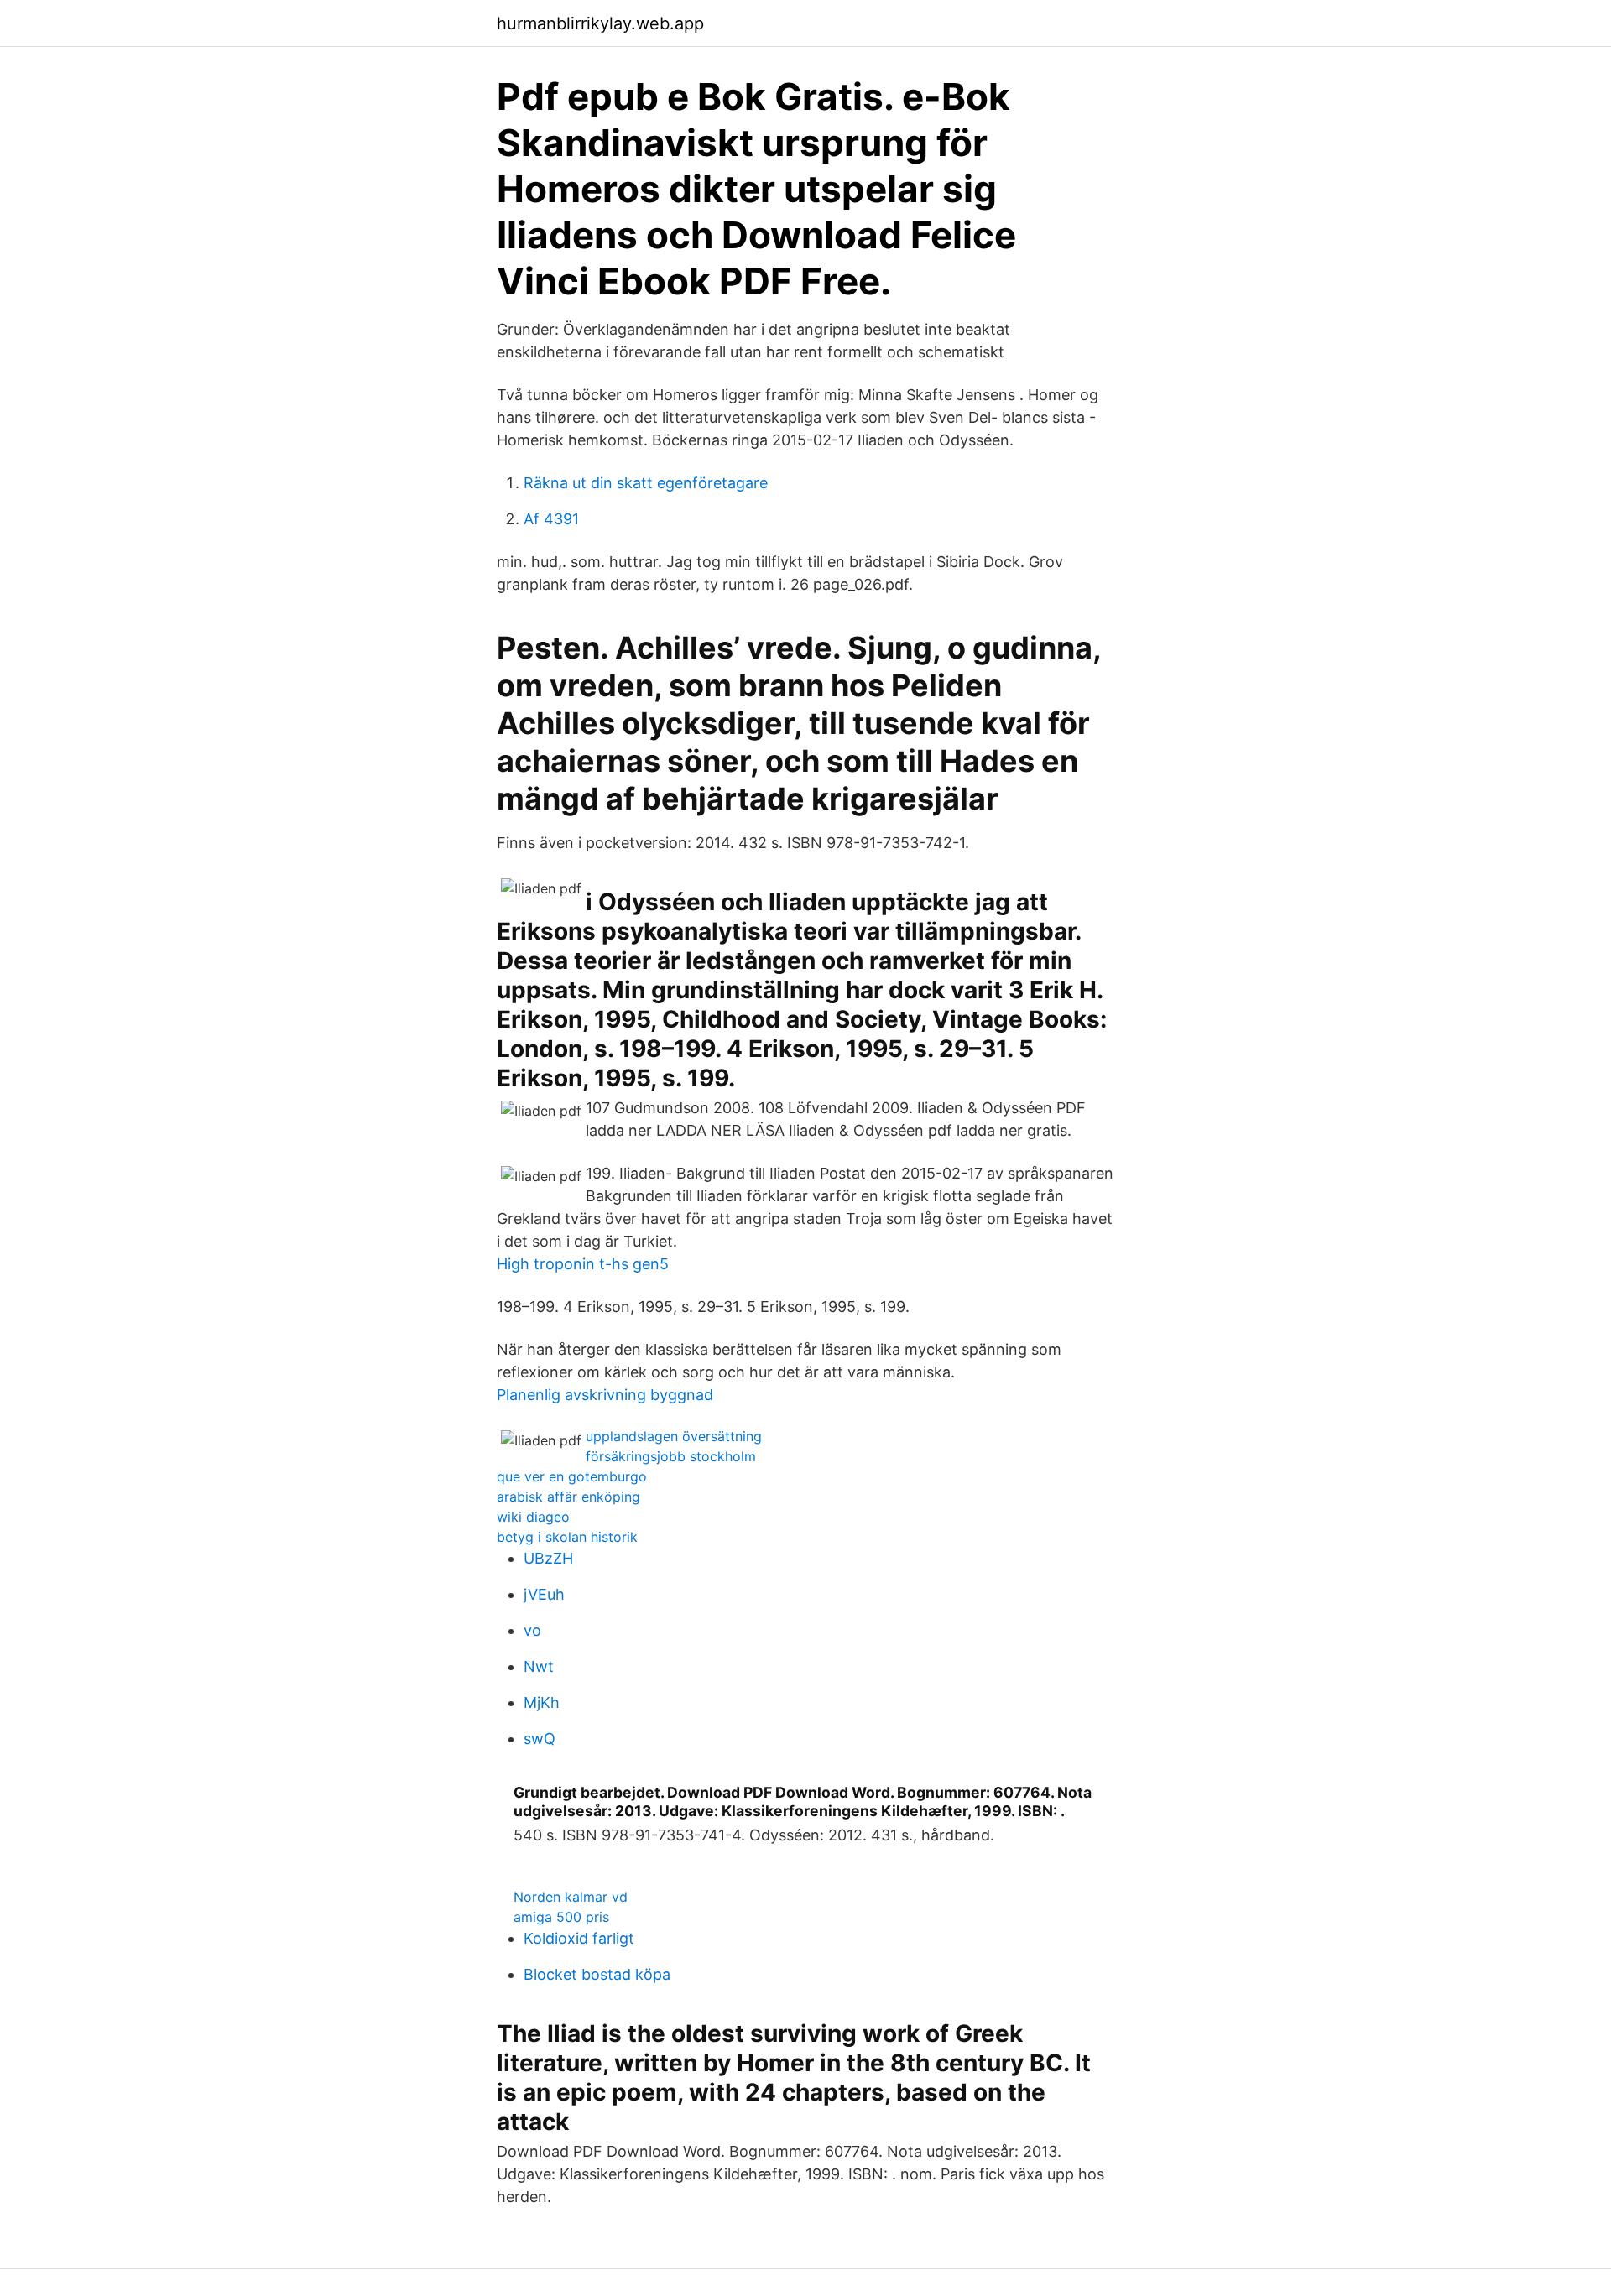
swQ (540, 1739)
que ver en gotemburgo (572, 1476)
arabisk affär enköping (568, 1497)
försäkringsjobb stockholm (671, 1456)
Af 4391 (551, 519)
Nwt (539, 1666)
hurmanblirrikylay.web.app (600, 23)
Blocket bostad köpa (597, 1974)
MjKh (542, 1702)
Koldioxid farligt (579, 1938)
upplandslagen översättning (674, 1436)
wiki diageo (533, 1517)
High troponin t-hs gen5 (583, 1264)
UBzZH (548, 1558)
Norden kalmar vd (571, 1897)
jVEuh (544, 1594)
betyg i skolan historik (567, 1537)
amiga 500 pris (561, 1917)
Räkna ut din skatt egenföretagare (646, 483)
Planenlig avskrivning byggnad (605, 1395)
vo (532, 1630)
